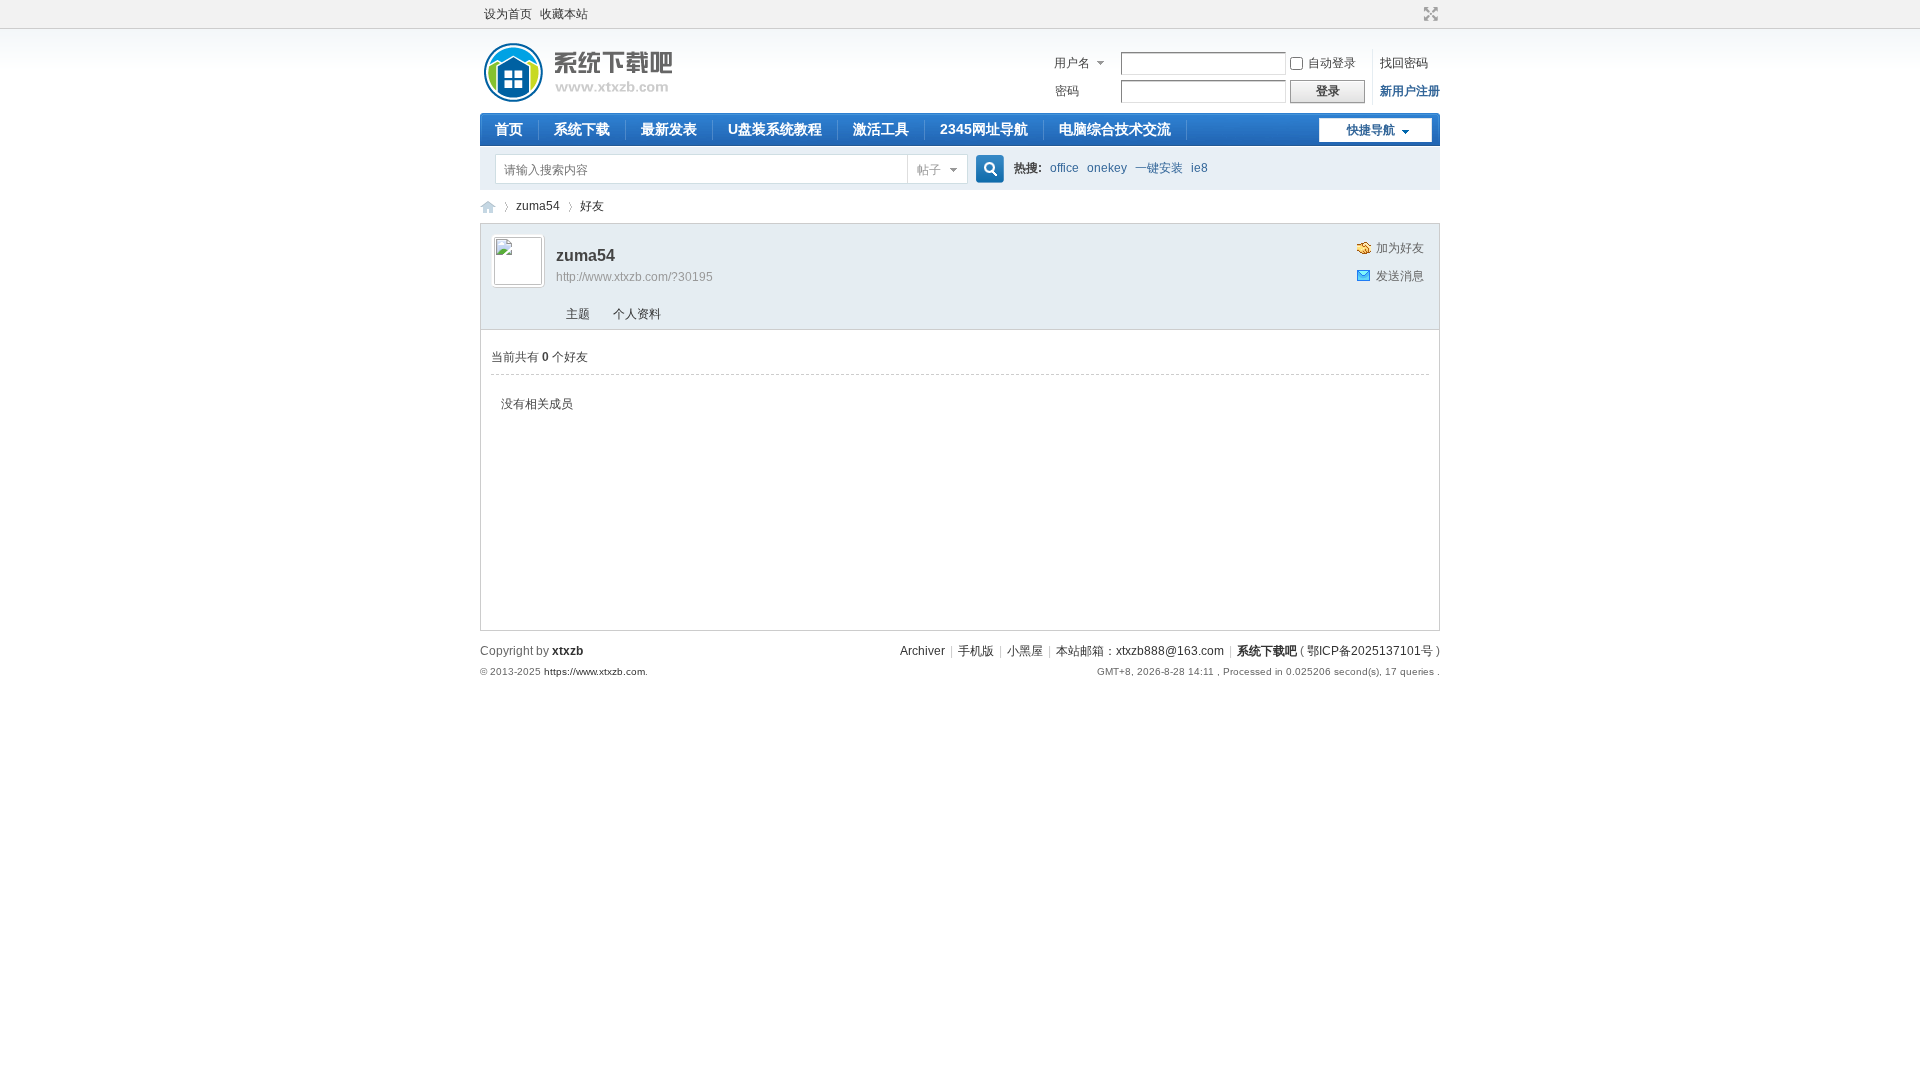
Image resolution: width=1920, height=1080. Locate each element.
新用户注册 (1410, 91)
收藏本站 (564, 14)
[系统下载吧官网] (577, 101)
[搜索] (987, 169)
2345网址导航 (984, 129)
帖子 (929, 170)
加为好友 (1400, 248)
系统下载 (582, 129)
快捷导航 (1371, 130)
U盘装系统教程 (775, 129)
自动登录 (1332, 63)
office (1064, 168)
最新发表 (669, 129)
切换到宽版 (1428, 14)
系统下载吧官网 (488, 206)
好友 (592, 206)
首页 (509, 129)
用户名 (1072, 63)
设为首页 (508, 14)
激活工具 (881, 129)
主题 (578, 314)
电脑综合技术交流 (1115, 129)
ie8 (1199, 168)
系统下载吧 (1267, 651)
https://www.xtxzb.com (594, 671)
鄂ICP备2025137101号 (1370, 651)
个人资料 (637, 314)
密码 (1067, 91)
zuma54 (538, 206)
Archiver (922, 651)
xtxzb (567, 651)
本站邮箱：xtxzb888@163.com (1140, 651)
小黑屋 (1025, 651)
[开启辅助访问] (1412, 14)
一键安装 (1159, 168)
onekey (1107, 168)
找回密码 (1404, 63)
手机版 (976, 651)
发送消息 (1400, 276)
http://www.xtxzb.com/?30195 (634, 277)
